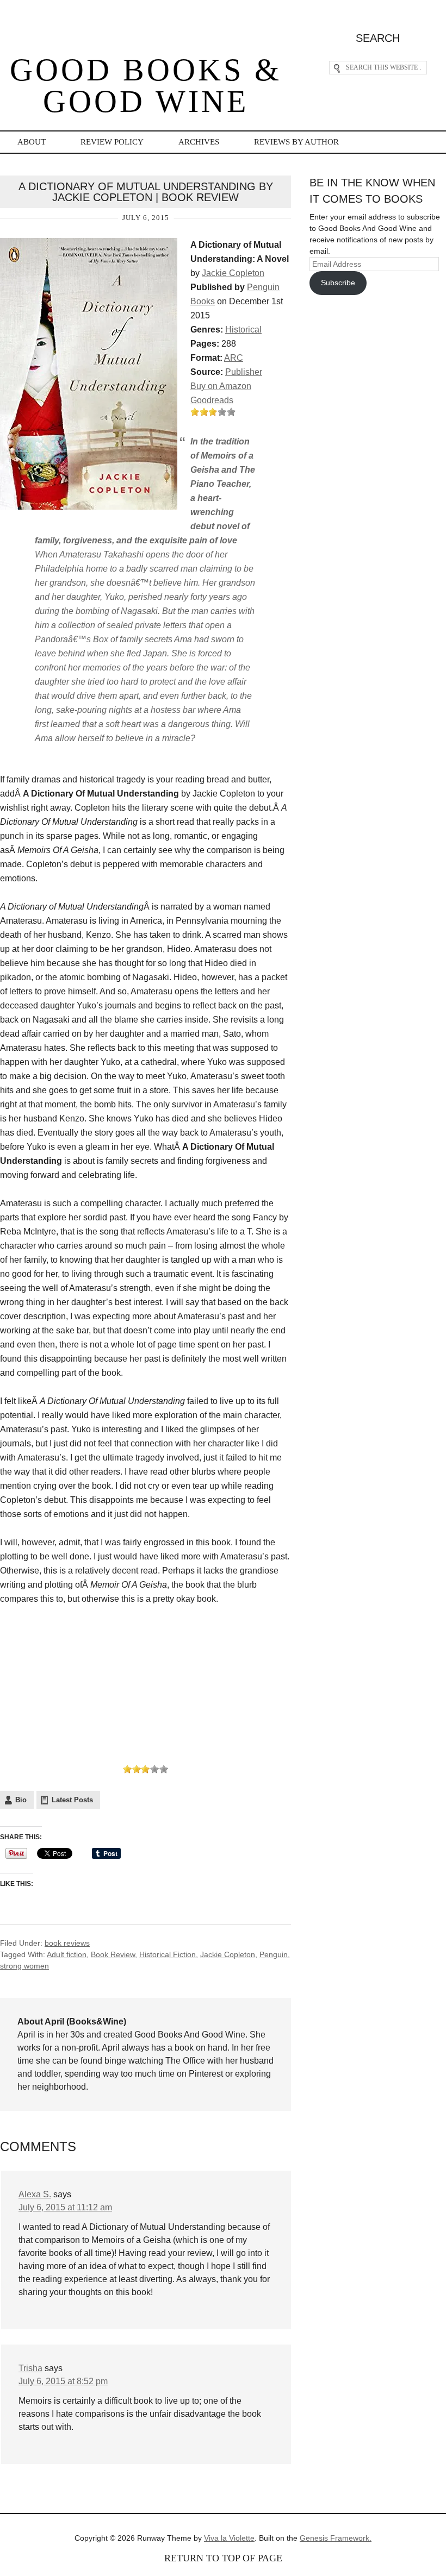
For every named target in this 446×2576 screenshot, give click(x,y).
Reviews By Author (296, 142)
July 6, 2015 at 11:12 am (65, 2207)
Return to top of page (223, 2558)
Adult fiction (67, 1954)
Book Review (113, 1954)
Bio (21, 1800)
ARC (234, 358)
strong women (24, 1966)
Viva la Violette (229, 2538)
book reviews (67, 1943)
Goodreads (212, 400)
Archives (199, 142)
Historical (243, 330)
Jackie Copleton (233, 273)
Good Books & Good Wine (146, 86)
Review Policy (112, 142)
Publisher (244, 372)
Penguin (274, 1954)
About (32, 142)
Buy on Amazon (221, 386)
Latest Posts (72, 1800)
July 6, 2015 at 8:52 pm (63, 2381)
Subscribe (338, 283)
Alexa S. (35, 2194)
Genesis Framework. (336, 2538)
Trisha (30, 2368)
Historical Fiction (168, 1954)
